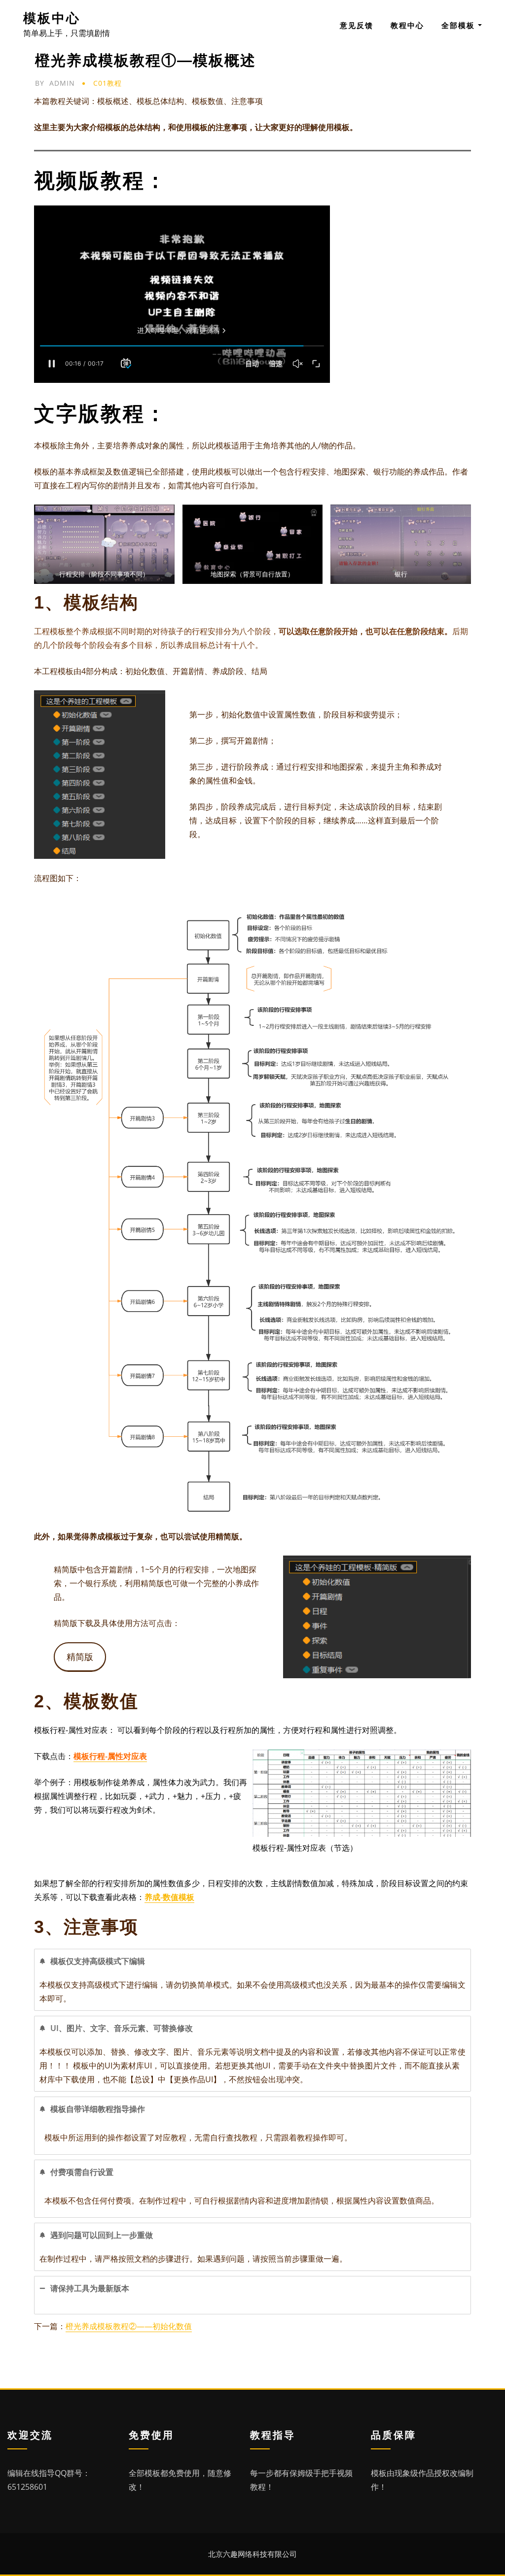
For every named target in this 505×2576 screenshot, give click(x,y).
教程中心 (407, 25)
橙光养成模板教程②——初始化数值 (129, 2326)
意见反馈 (357, 25)
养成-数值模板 (169, 1897)
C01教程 (108, 83)
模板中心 (52, 18)
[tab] (252, 1980)
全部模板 (460, 25)
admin (55, 83)
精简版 (80, 1657)
